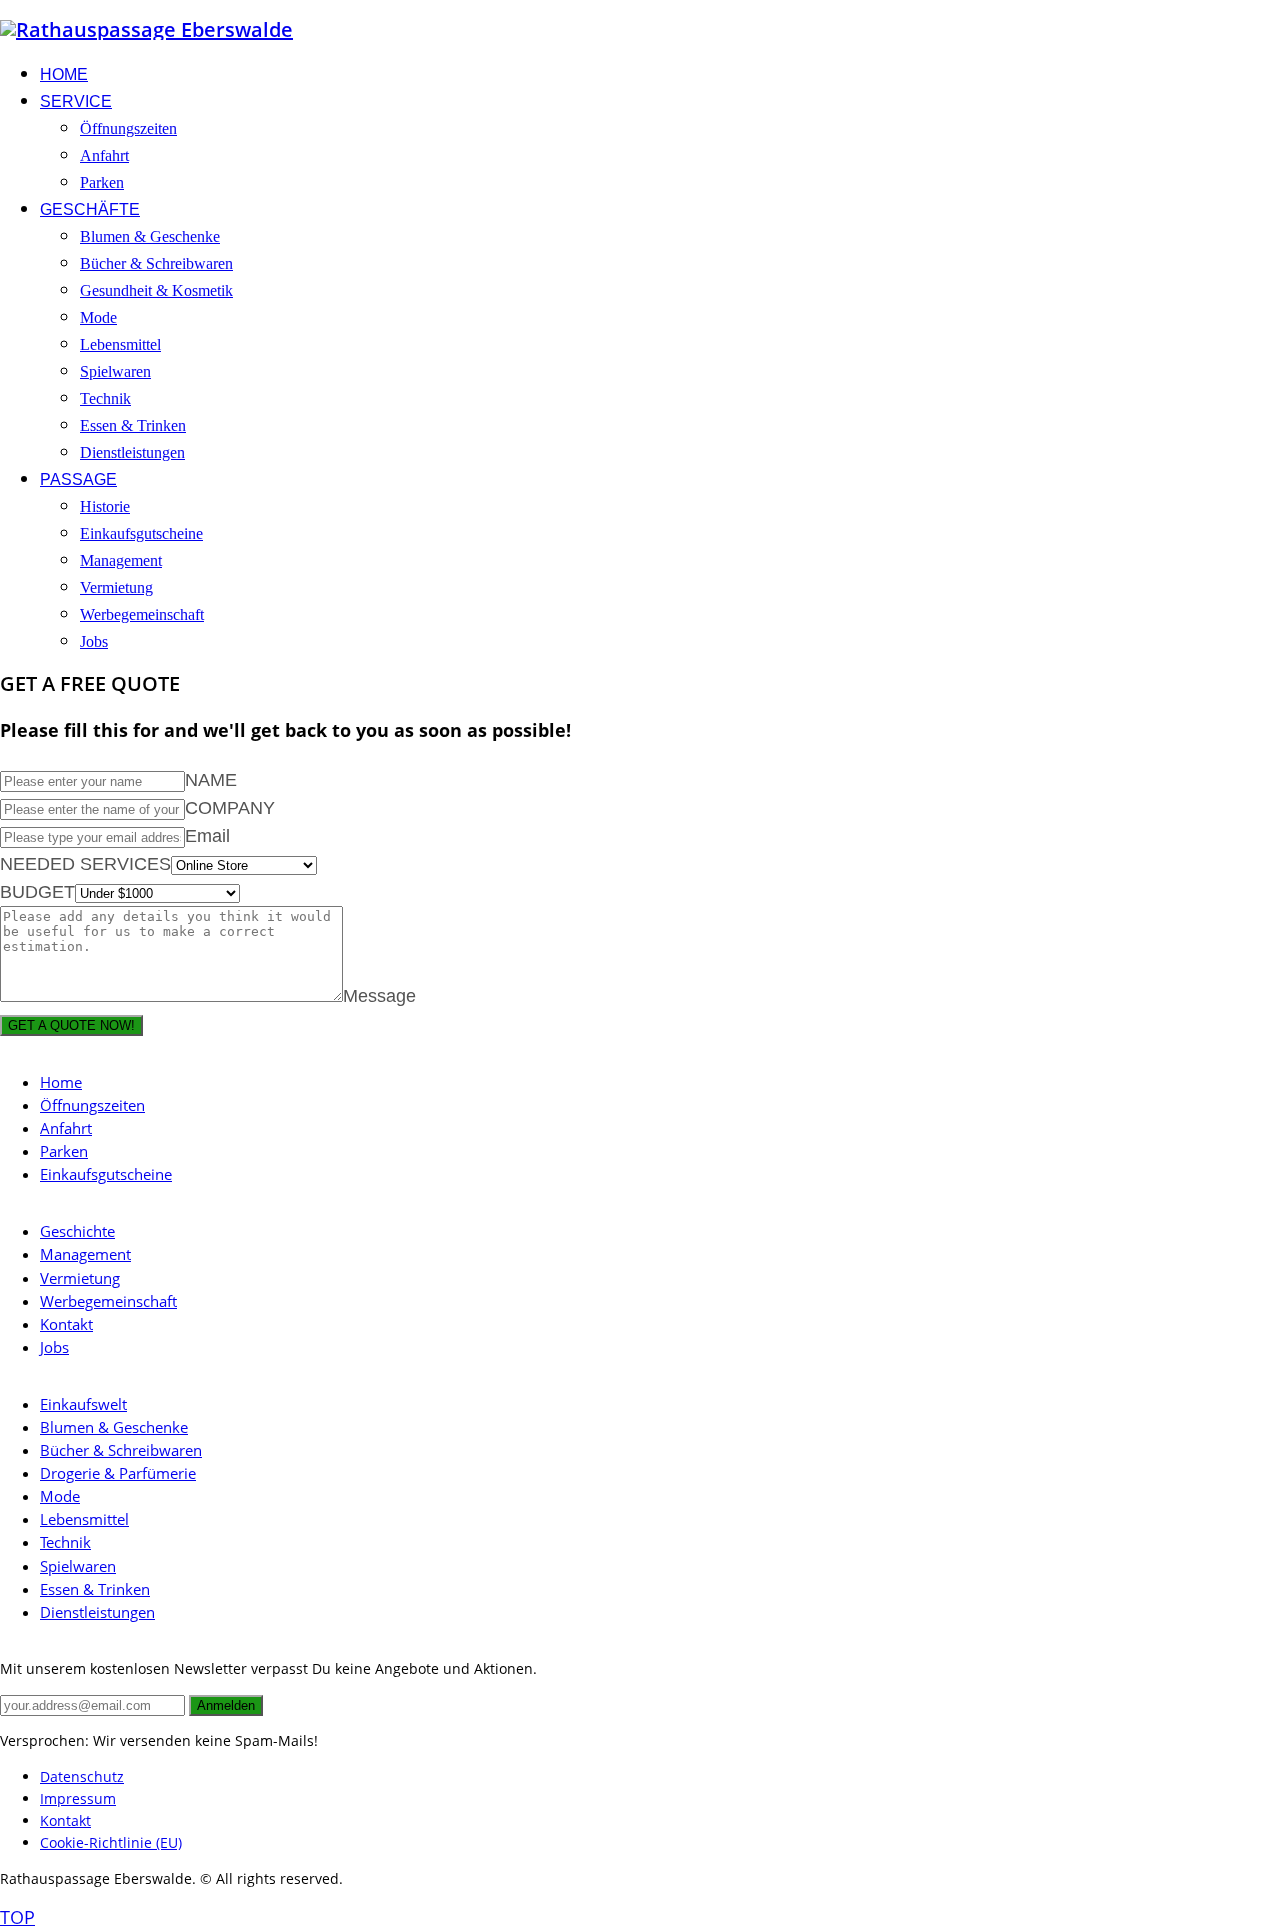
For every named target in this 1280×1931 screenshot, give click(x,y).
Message (379, 996)
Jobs (54, 1347)
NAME (211, 780)
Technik (65, 1542)
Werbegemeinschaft (108, 1301)
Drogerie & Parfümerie (118, 1473)
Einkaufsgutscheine (106, 1174)
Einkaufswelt (83, 1404)
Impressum (78, 1798)
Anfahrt (66, 1128)
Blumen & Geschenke (114, 1427)
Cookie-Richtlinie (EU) (111, 1842)
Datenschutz (82, 1776)
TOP (17, 1917)
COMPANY (230, 808)
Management (85, 1254)
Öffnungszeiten (92, 1105)
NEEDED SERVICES (85, 864)
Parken (64, 1151)
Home (61, 1082)
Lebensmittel (84, 1519)
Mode (60, 1496)
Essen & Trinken (95, 1589)
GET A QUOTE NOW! (71, 1025)
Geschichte (77, 1231)
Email (207, 836)
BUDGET (37, 892)
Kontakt (66, 1324)
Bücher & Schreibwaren (121, 1450)
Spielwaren (78, 1566)
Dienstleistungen (97, 1612)
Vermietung (80, 1278)
